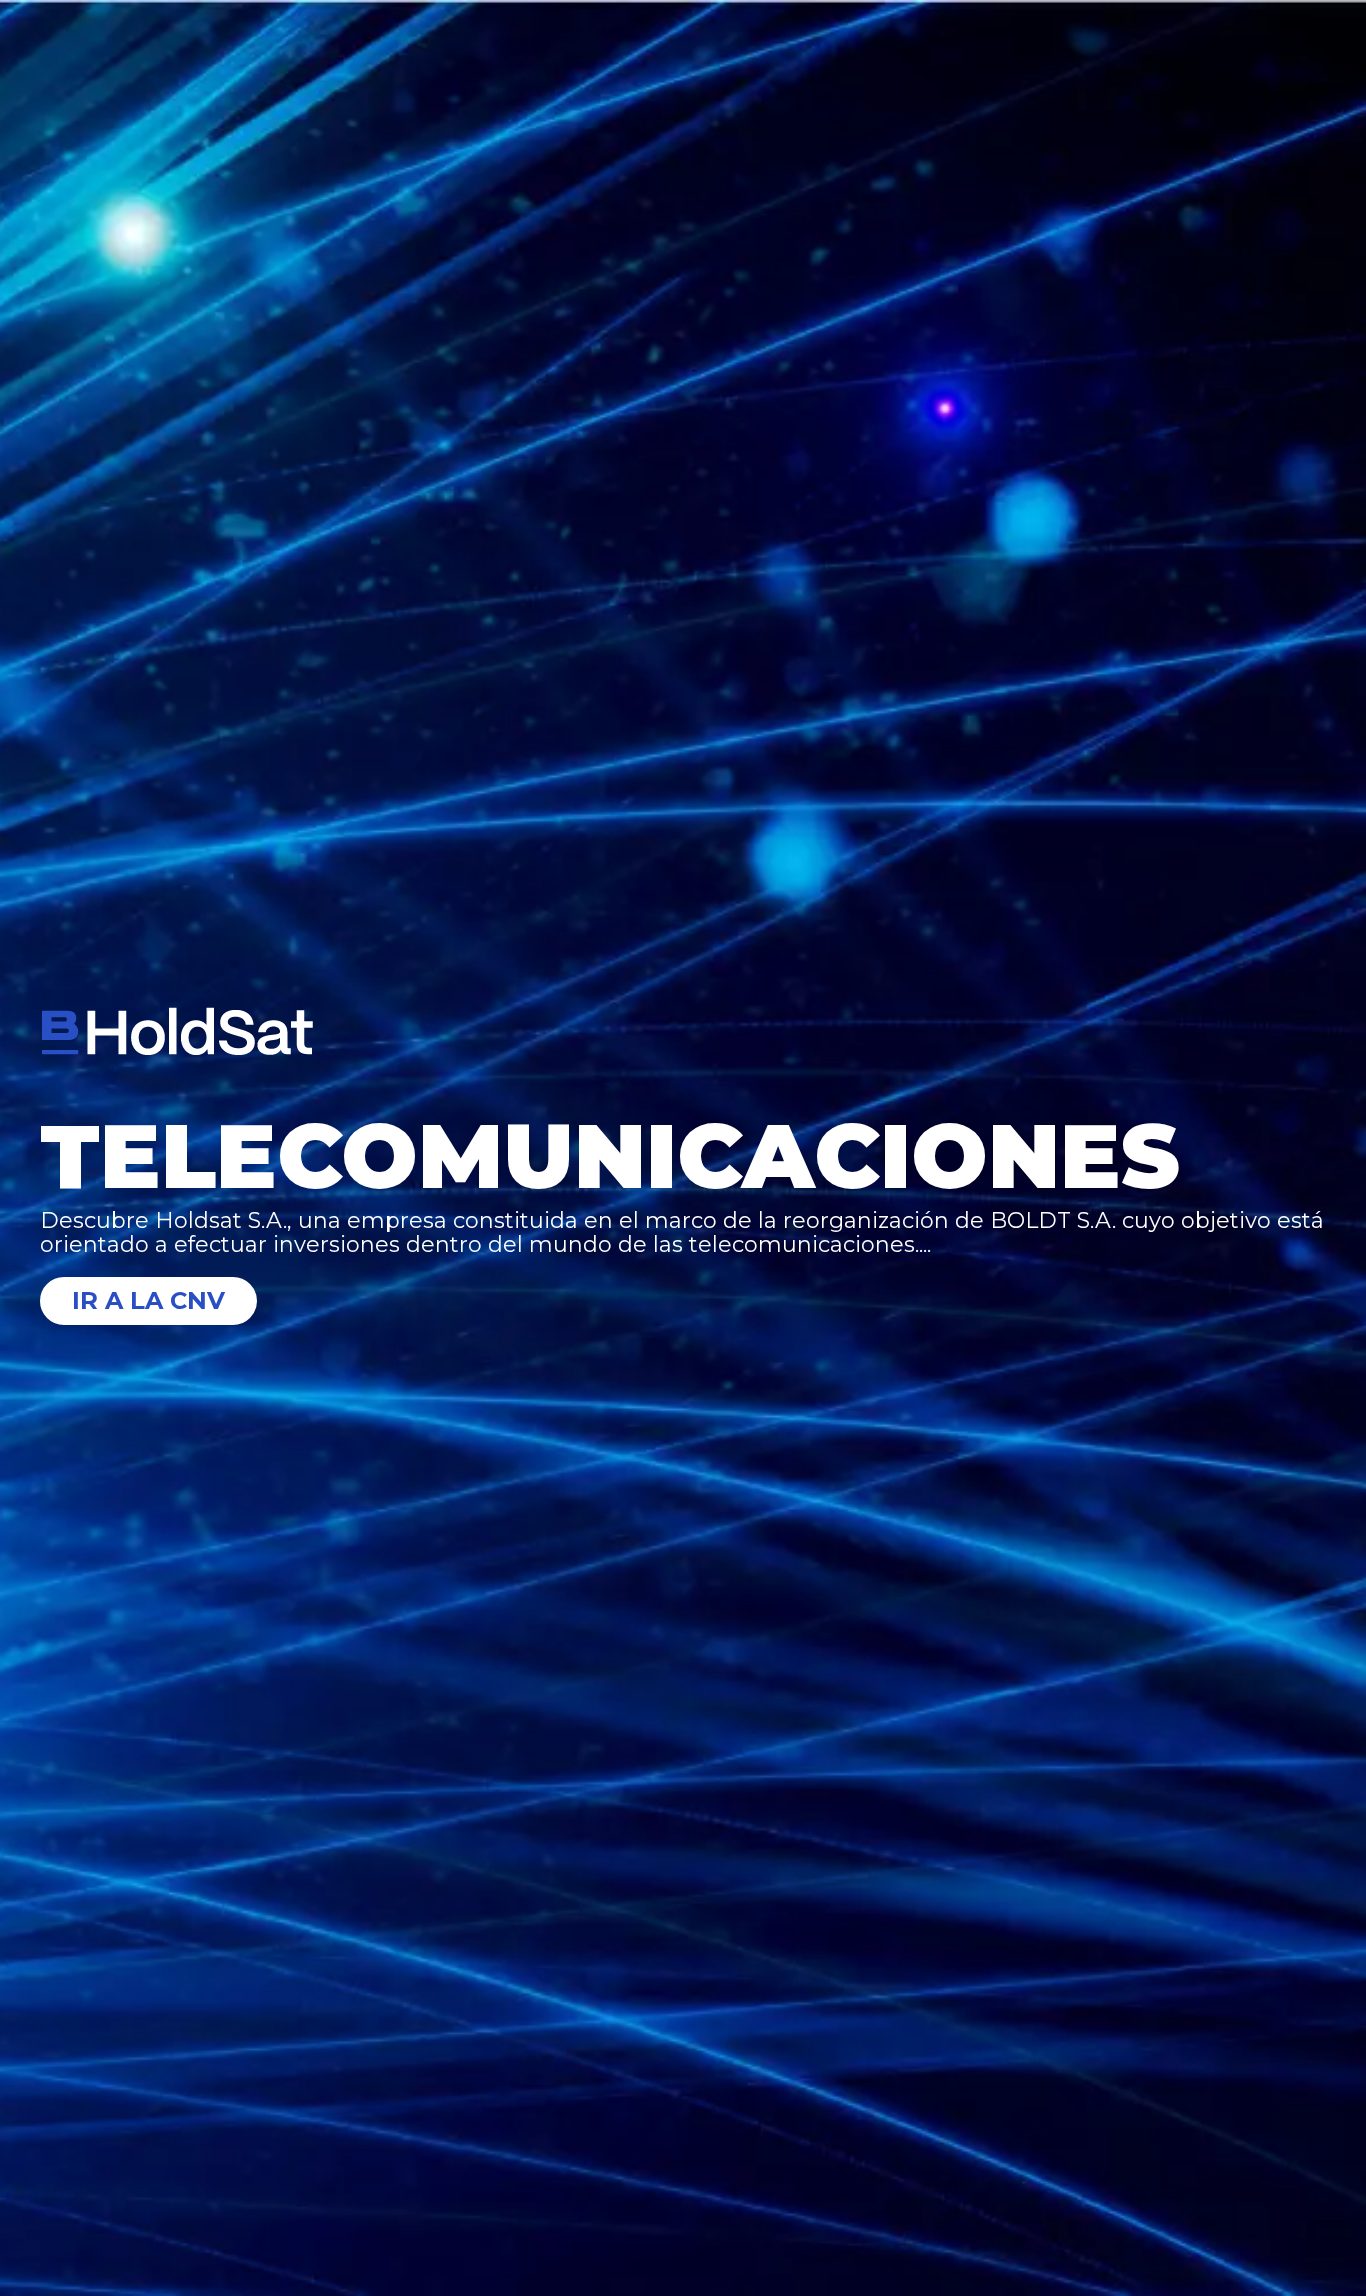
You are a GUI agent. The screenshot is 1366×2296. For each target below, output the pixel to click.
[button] (683, 1233)
